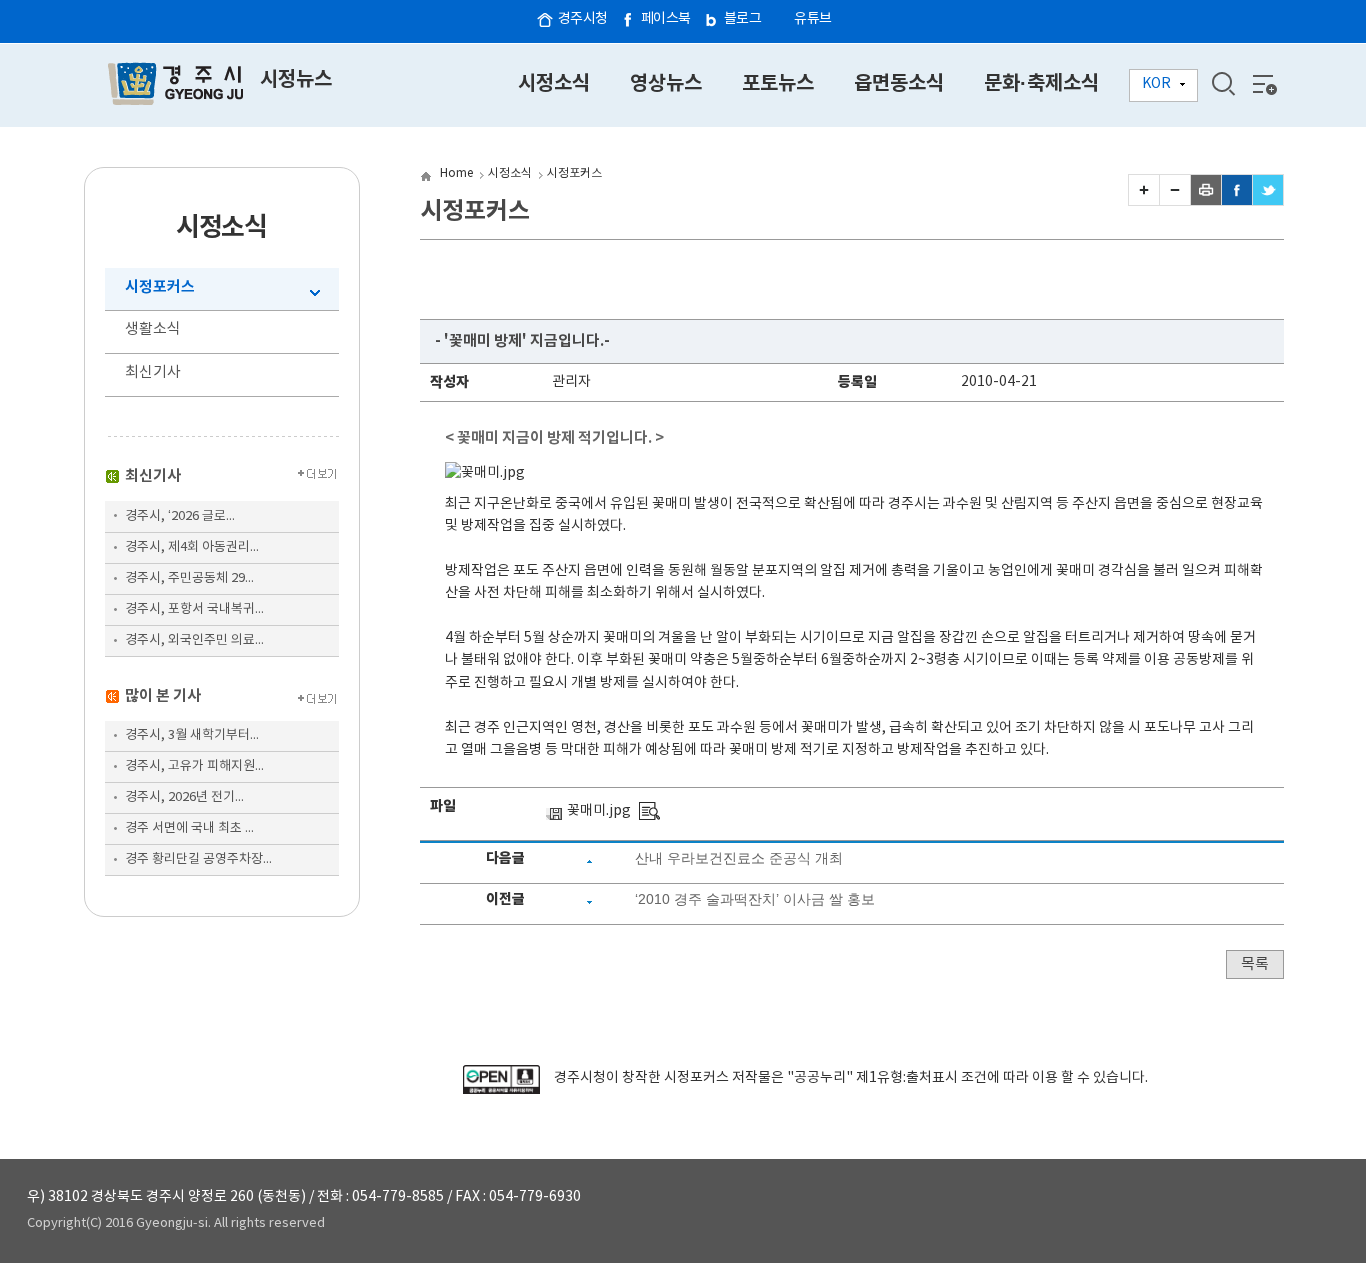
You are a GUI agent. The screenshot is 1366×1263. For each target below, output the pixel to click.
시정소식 (510, 173)
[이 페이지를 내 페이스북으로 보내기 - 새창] (1237, 201)
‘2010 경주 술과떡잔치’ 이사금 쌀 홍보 (755, 899)
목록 (1255, 964)
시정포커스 (160, 287)
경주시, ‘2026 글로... (180, 516)
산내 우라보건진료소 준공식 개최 (739, 858)
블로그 (743, 19)
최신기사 (153, 372)
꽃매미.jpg (599, 811)
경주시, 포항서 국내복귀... (194, 609)
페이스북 (666, 19)
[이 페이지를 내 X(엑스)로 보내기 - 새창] (1268, 201)
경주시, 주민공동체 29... (189, 578)
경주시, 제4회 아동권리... (192, 547)
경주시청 (583, 19)
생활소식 (153, 329)
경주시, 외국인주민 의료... (194, 640)
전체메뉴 (1263, 84)
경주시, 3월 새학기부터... (192, 735)
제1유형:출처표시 (907, 1078)
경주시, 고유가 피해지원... (194, 766)
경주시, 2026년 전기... (184, 797)
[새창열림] (501, 1090)
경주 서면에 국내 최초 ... (189, 828)
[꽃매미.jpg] (649, 811)
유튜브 (813, 19)
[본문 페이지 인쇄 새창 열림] (1206, 201)
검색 (1223, 84)
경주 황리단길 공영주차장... (198, 859)
